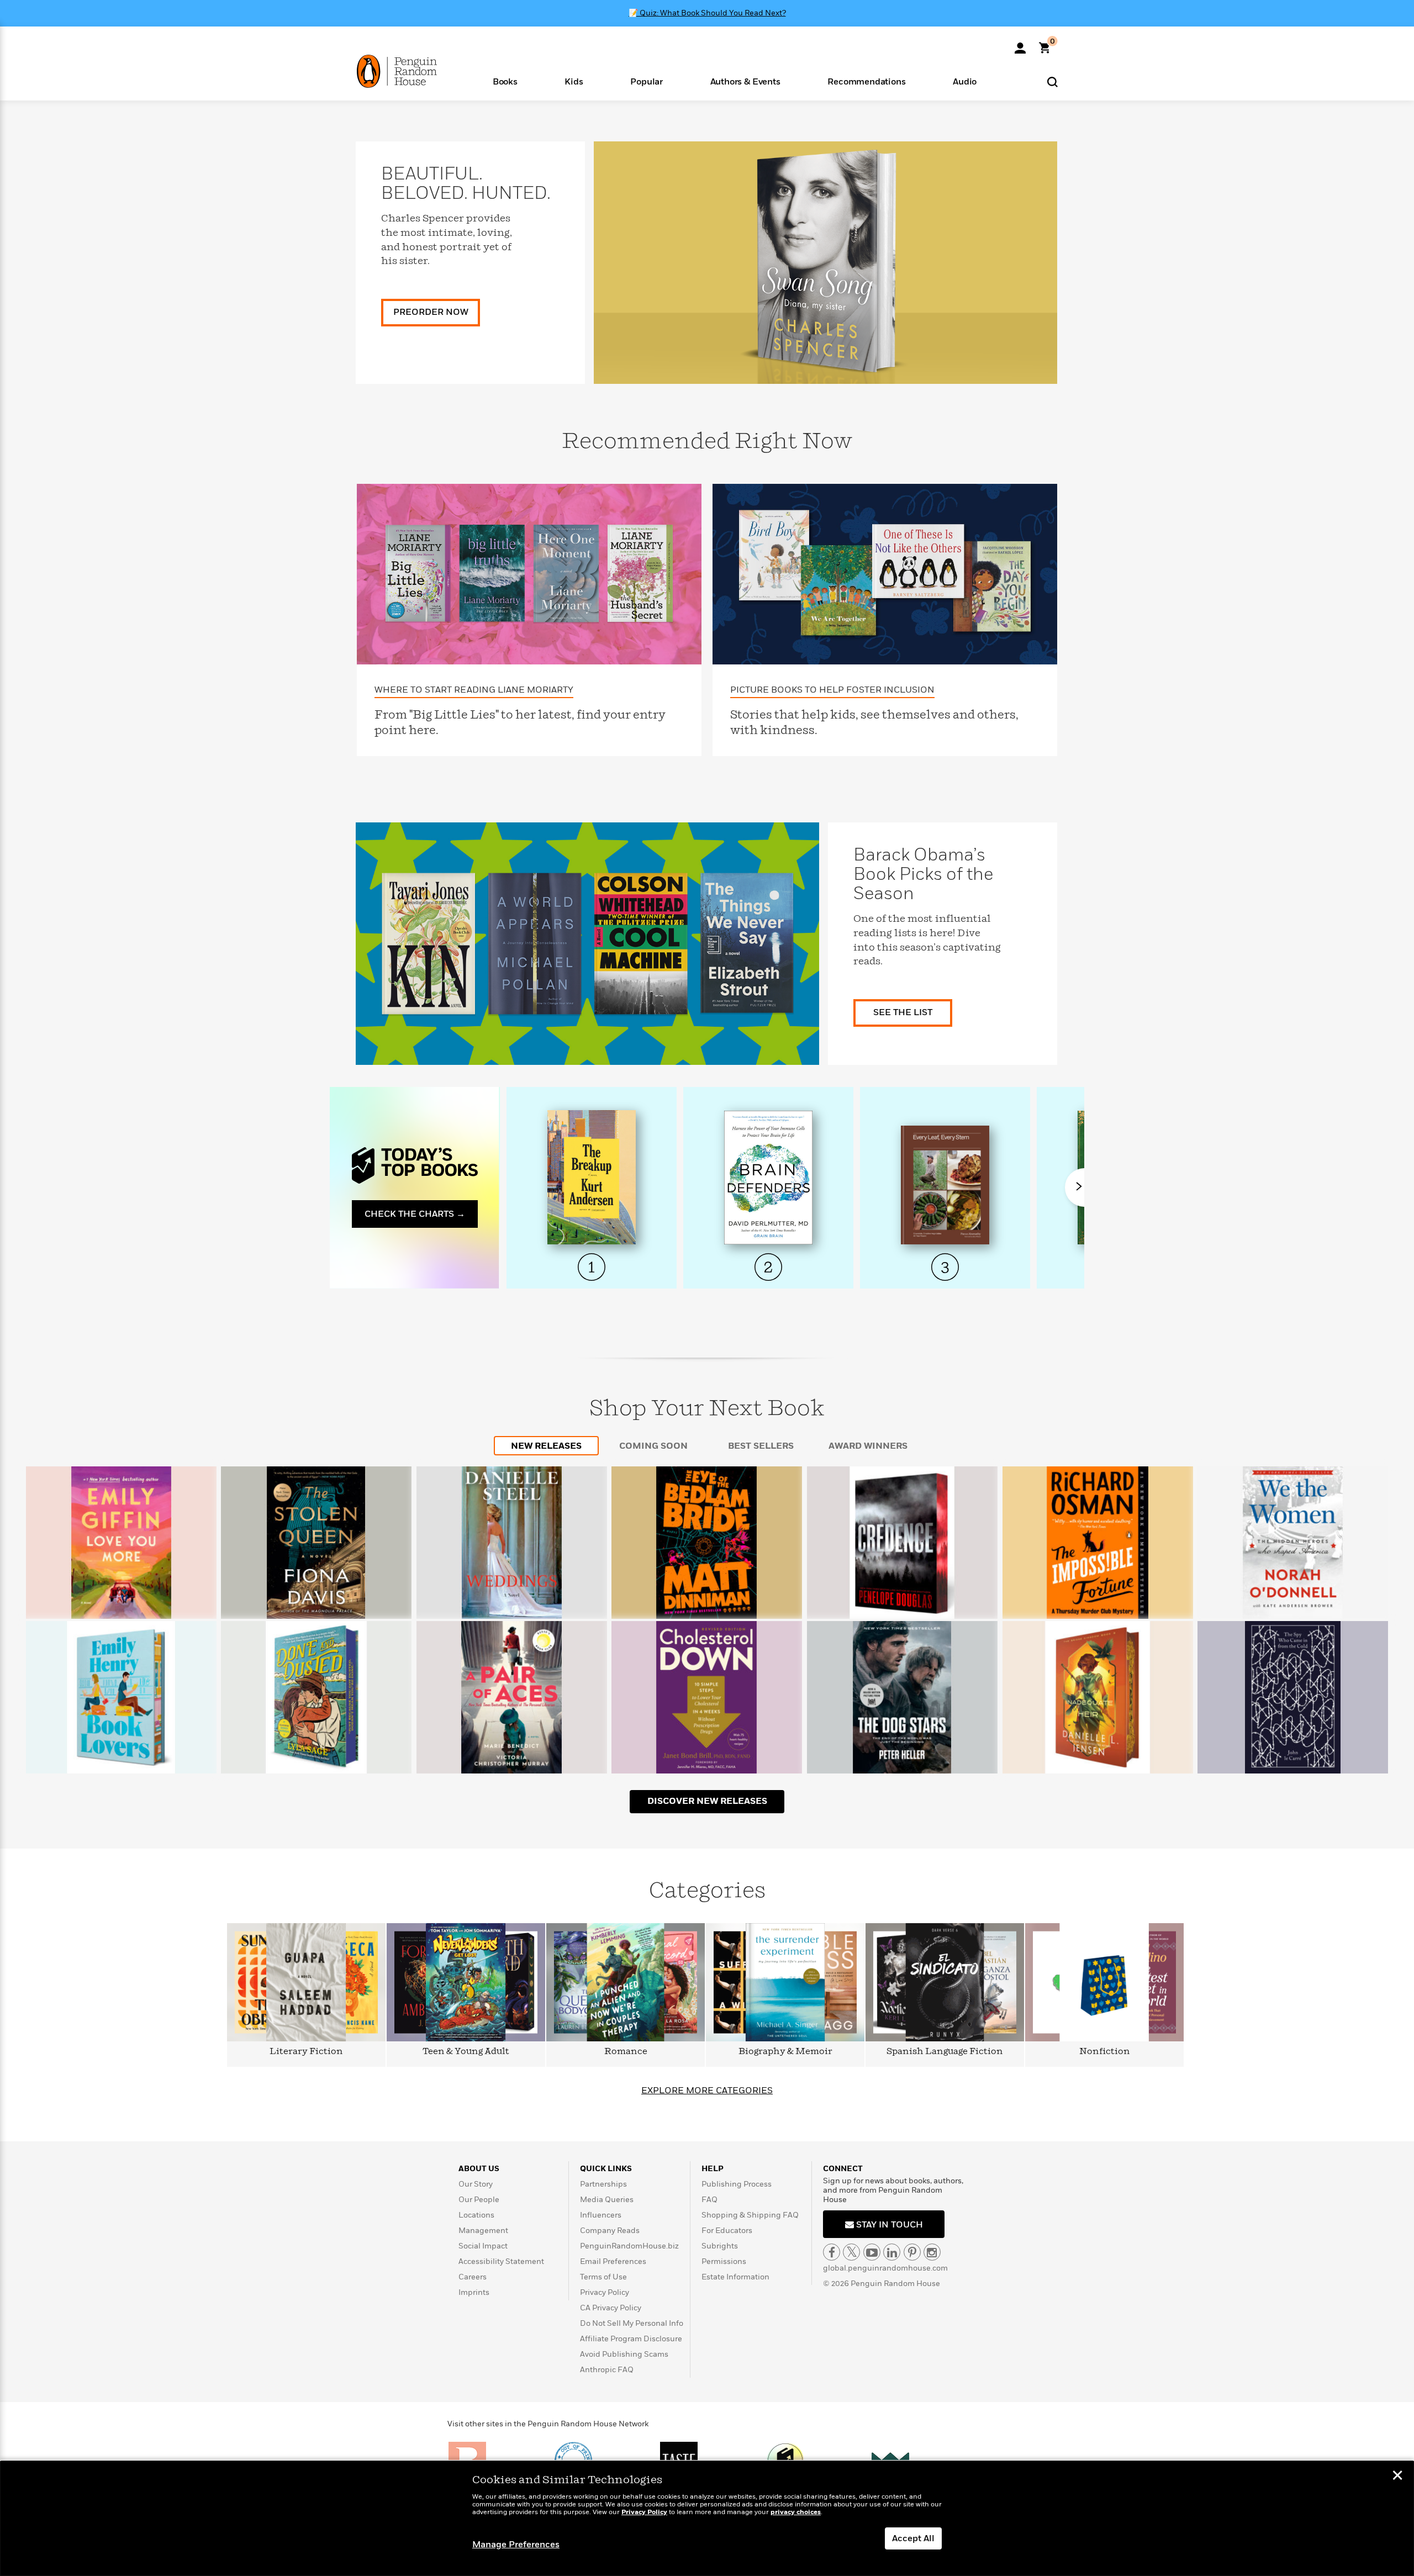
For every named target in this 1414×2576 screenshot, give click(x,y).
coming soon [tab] (653, 1446)
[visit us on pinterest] (912, 2252)
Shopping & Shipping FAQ (750, 2215)
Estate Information (735, 2277)
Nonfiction (1105, 2052)
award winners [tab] (868, 1446)
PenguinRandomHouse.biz (629, 2246)
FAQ (709, 2200)
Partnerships (603, 2184)
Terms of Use (603, 2277)
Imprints (474, 2292)
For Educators (727, 2231)
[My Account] (1020, 44)
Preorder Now (431, 312)
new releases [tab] (546, 1446)
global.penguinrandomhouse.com (885, 2268)
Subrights (720, 2246)
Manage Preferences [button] (516, 2545)
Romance (626, 2052)
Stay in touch (888, 2225)
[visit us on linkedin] (892, 2252)
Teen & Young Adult (466, 2052)
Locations (476, 2215)
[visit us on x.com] (851, 2252)
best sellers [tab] (761, 1446)
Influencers (601, 2215)
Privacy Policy (605, 2292)
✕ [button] (1397, 2477)
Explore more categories (707, 2091)
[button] (505, 81)
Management (483, 2231)
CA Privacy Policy (611, 2308)
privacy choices (796, 2512)
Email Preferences (613, 2261)
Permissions (724, 2261)
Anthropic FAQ (607, 2370)
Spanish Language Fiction (945, 2052)
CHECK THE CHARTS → (415, 1214)
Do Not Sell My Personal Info (632, 2323)
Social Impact (483, 2246)
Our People (479, 2200)
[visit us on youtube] (872, 2252)
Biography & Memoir (785, 2052)
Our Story (476, 2184)
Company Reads (610, 2231)
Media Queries (607, 2200)
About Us (479, 2169)
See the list (903, 1012)
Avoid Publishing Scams (624, 2354)
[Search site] (1052, 81)
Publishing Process (737, 2184)
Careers (473, 2277)
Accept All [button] (913, 2538)
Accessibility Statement (501, 2261)
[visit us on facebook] (832, 2252)
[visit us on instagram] (932, 2252)
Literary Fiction (306, 2052)
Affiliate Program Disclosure (631, 2339)
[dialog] (707, 2519)
